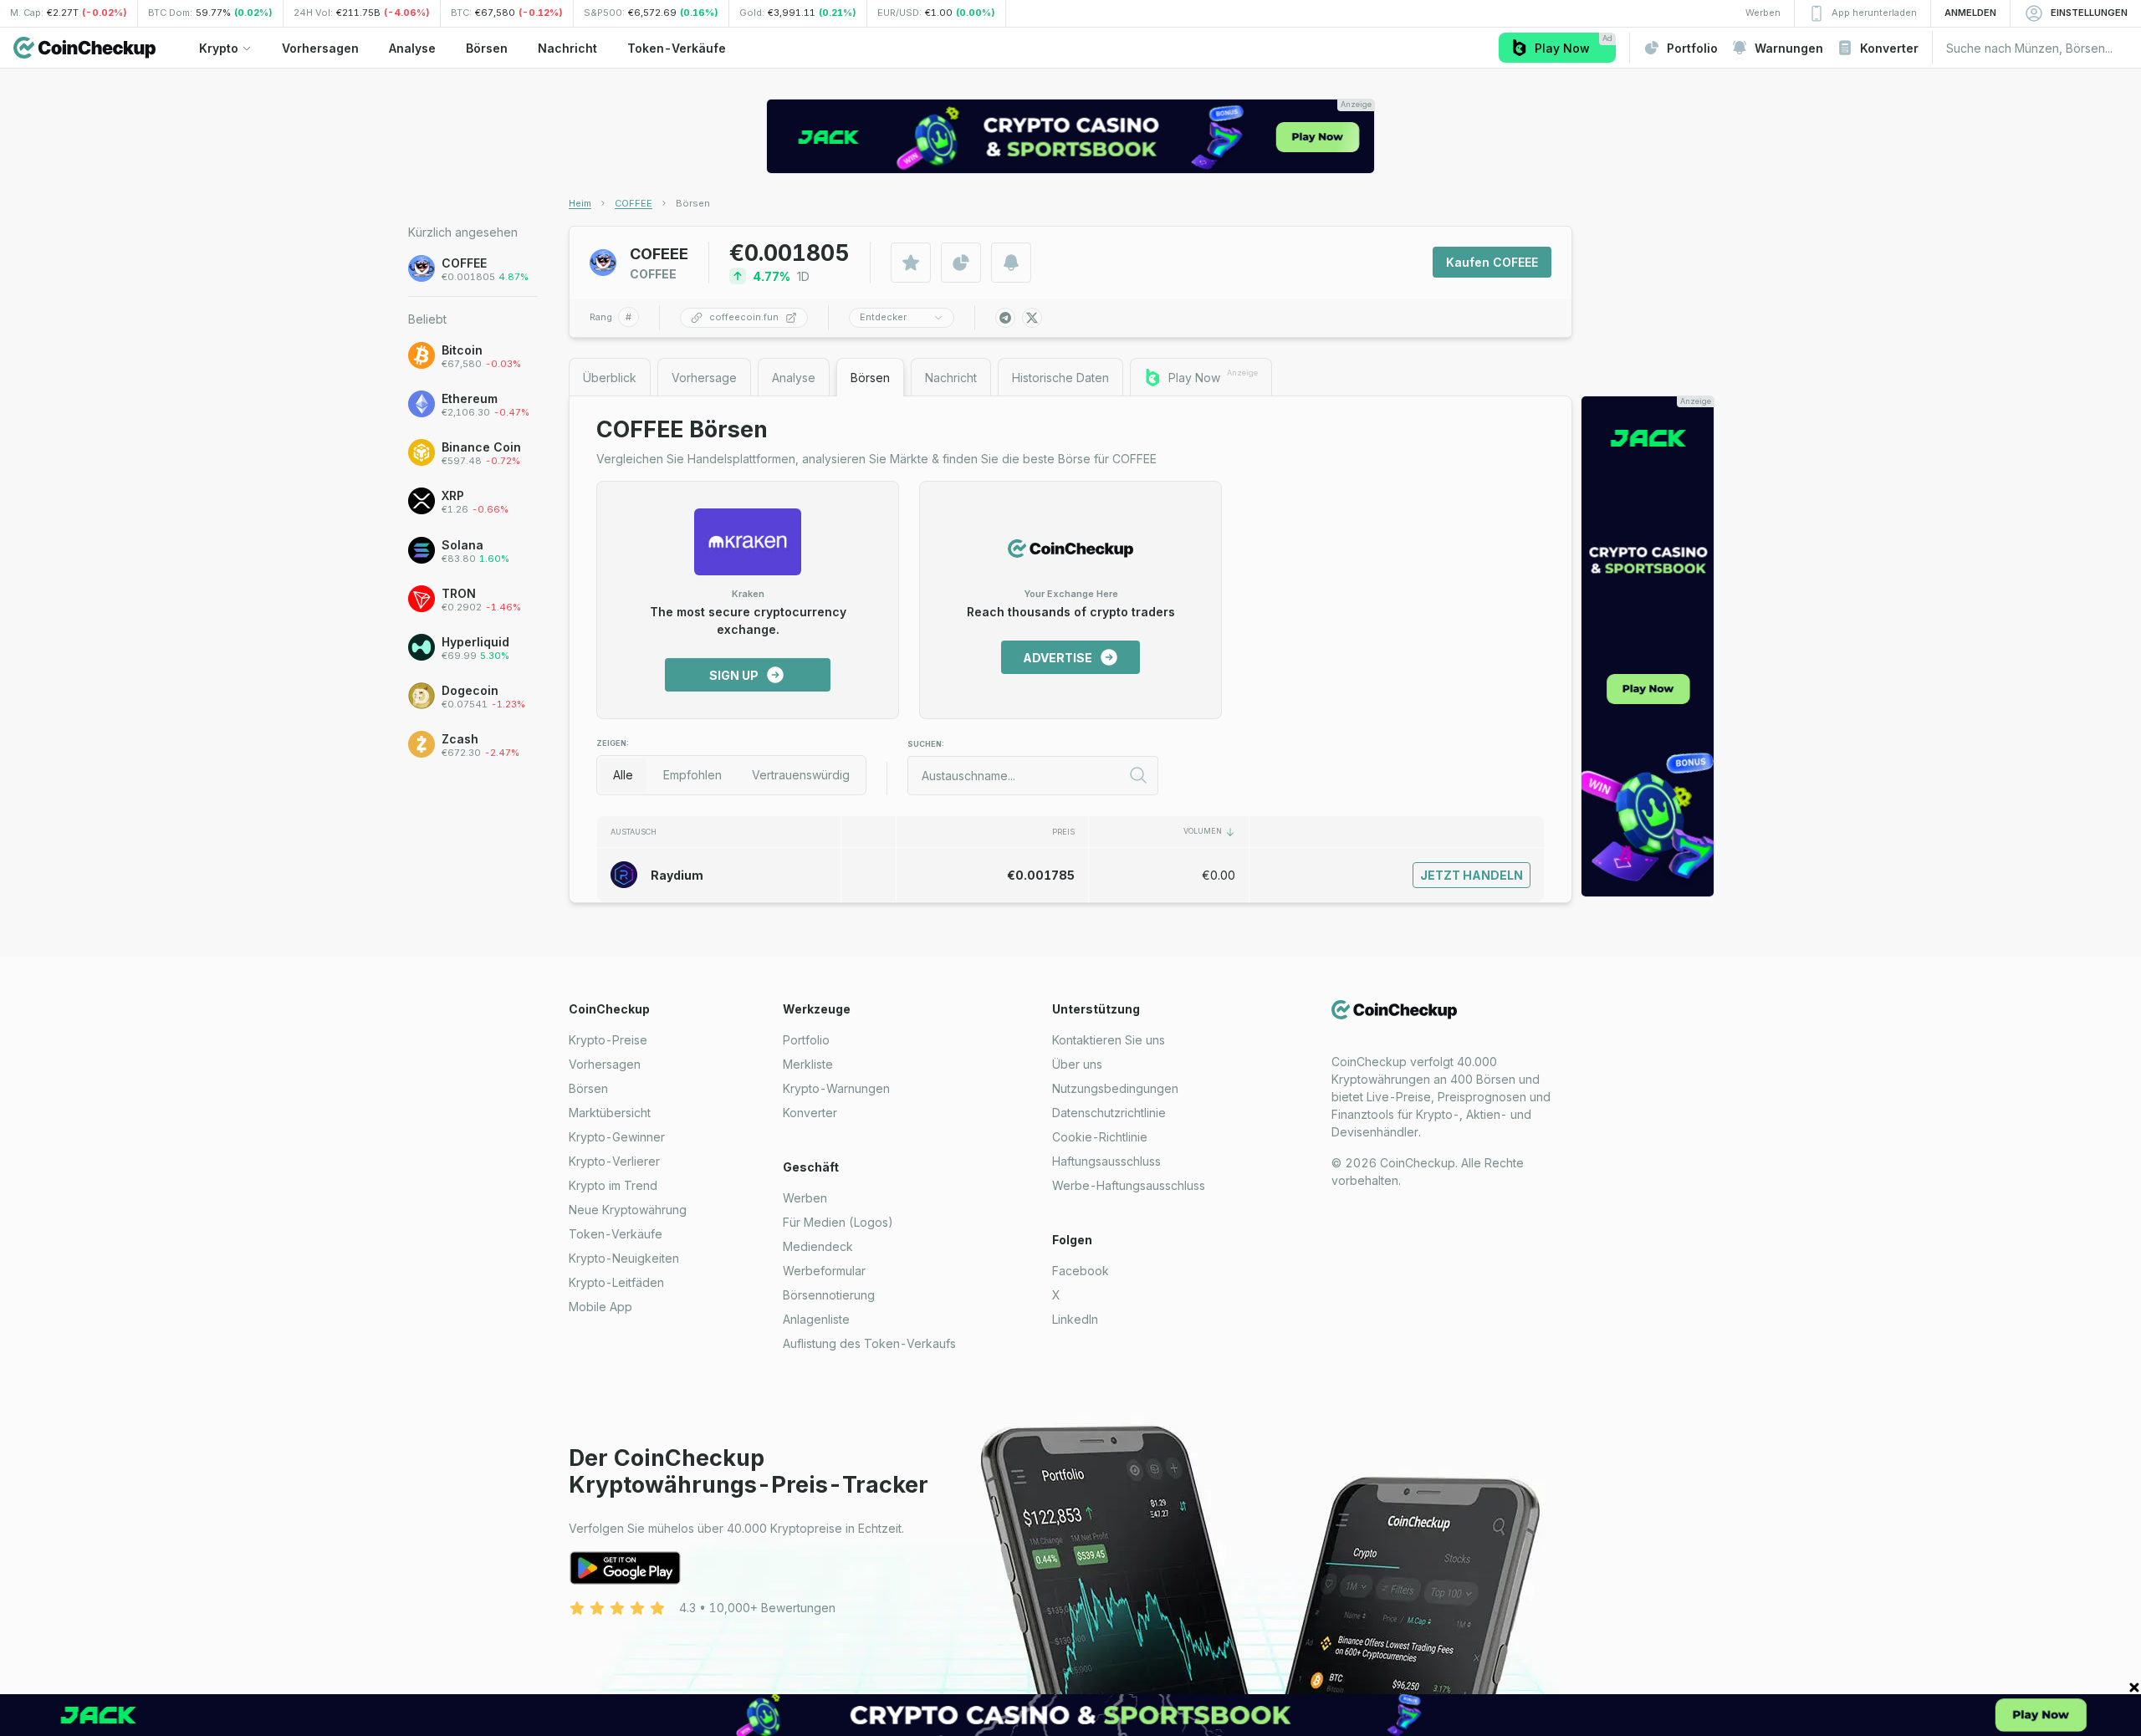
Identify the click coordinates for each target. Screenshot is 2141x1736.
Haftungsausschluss (1106, 1161)
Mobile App (600, 1307)
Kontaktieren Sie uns (1109, 1040)
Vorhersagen (605, 1064)
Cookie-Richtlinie (1100, 1137)
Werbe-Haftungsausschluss (1129, 1185)
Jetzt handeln (1472, 875)
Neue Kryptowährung (628, 1210)
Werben (805, 1198)
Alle (623, 775)
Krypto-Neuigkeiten (624, 1258)
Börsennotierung (829, 1295)
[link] (693, 203)
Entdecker (883, 317)
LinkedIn (1075, 1319)
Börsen (588, 1088)
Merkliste (808, 1064)
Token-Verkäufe (616, 1234)
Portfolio (806, 1040)
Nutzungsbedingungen (1115, 1088)
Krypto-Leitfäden (616, 1282)
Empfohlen (692, 775)
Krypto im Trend (613, 1185)
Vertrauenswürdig (801, 775)
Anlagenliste (816, 1319)
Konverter (810, 1113)
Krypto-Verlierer (614, 1161)
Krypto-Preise (608, 1040)
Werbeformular (824, 1271)
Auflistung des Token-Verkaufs (869, 1343)
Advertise (1058, 658)
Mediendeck (818, 1246)
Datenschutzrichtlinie (1109, 1113)
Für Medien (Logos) (838, 1222)
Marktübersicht (610, 1113)
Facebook (1081, 1271)
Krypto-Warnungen (836, 1088)
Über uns (1077, 1064)
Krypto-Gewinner (617, 1137)
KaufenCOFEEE (1492, 262)
